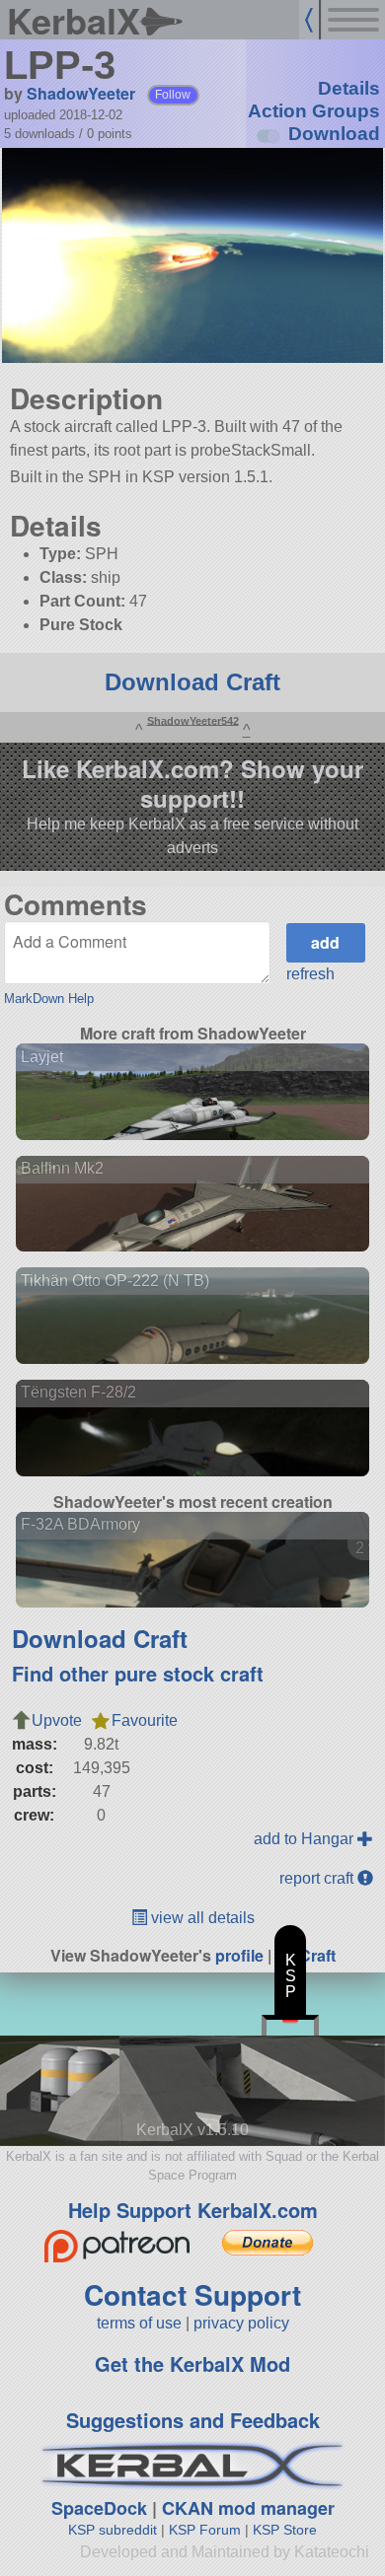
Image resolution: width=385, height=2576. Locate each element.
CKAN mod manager (248, 2508)
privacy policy (241, 2323)
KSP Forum (205, 2530)
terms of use (139, 2323)
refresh (310, 974)
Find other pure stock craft (138, 1673)
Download (334, 134)
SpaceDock (99, 2508)
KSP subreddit (113, 2530)
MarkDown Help (49, 999)
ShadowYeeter (81, 93)
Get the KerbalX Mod (192, 2363)
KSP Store (285, 2530)
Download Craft (192, 682)
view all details (201, 1918)
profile (239, 1955)
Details (349, 88)
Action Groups (314, 111)
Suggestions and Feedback (193, 2420)
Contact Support (192, 2294)
